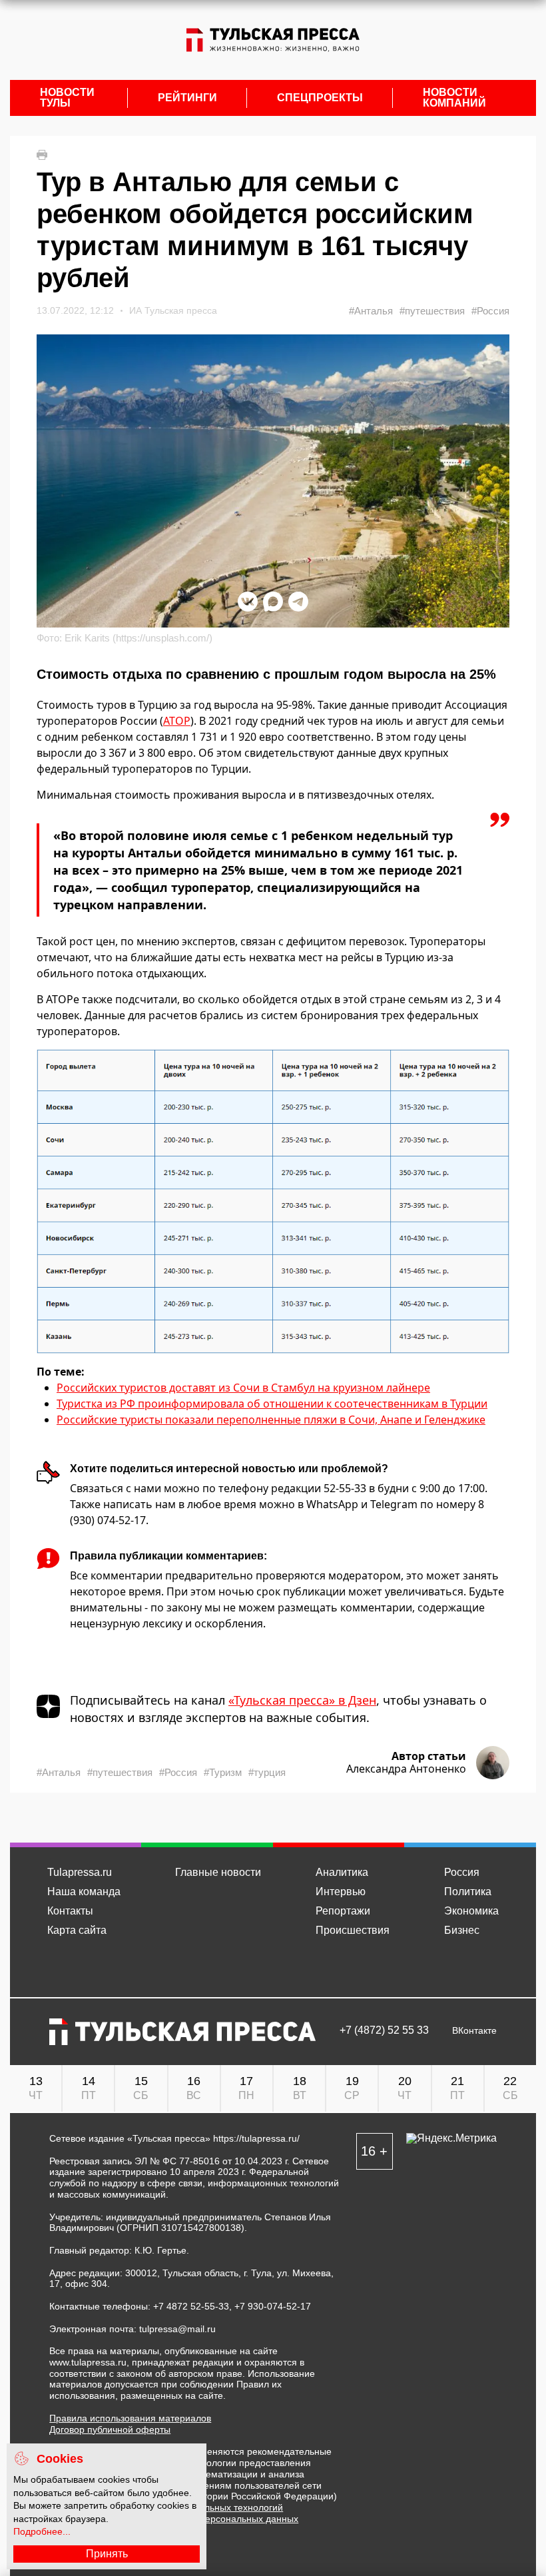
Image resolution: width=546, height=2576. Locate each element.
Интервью (341, 1892)
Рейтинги (187, 98)
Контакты (70, 1911)
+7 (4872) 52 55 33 (384, 2030)
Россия (462, 1872)
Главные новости (218, 1872)
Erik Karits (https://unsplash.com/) (138, 638)
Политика (468, 1892)
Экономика (471, 1911)
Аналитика (342, 1872)
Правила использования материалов (130, 2418)
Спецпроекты (320, 98)
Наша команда (84, 1892)
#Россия (490, 311)
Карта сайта (77, 1930)
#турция (267, 1772)
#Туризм (223, 1772)
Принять (107, 2554)
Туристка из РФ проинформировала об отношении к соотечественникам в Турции (272, 1404)
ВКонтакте (474, 2031)
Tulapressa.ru (80, 1872)
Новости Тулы (67, 98)
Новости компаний (454, 98)
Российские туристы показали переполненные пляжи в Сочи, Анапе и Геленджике (271, 1420)
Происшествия (353, 1930)
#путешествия (432, 311)
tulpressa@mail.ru (177, 2329)
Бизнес (462, 1930)
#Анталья (371, 311)
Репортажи (343, 1911)
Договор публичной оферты (110, 2429)
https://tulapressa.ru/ (256, 2138)
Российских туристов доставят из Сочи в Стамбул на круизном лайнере (243, 1388)
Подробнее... (42, 2531)
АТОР (177, 721)
